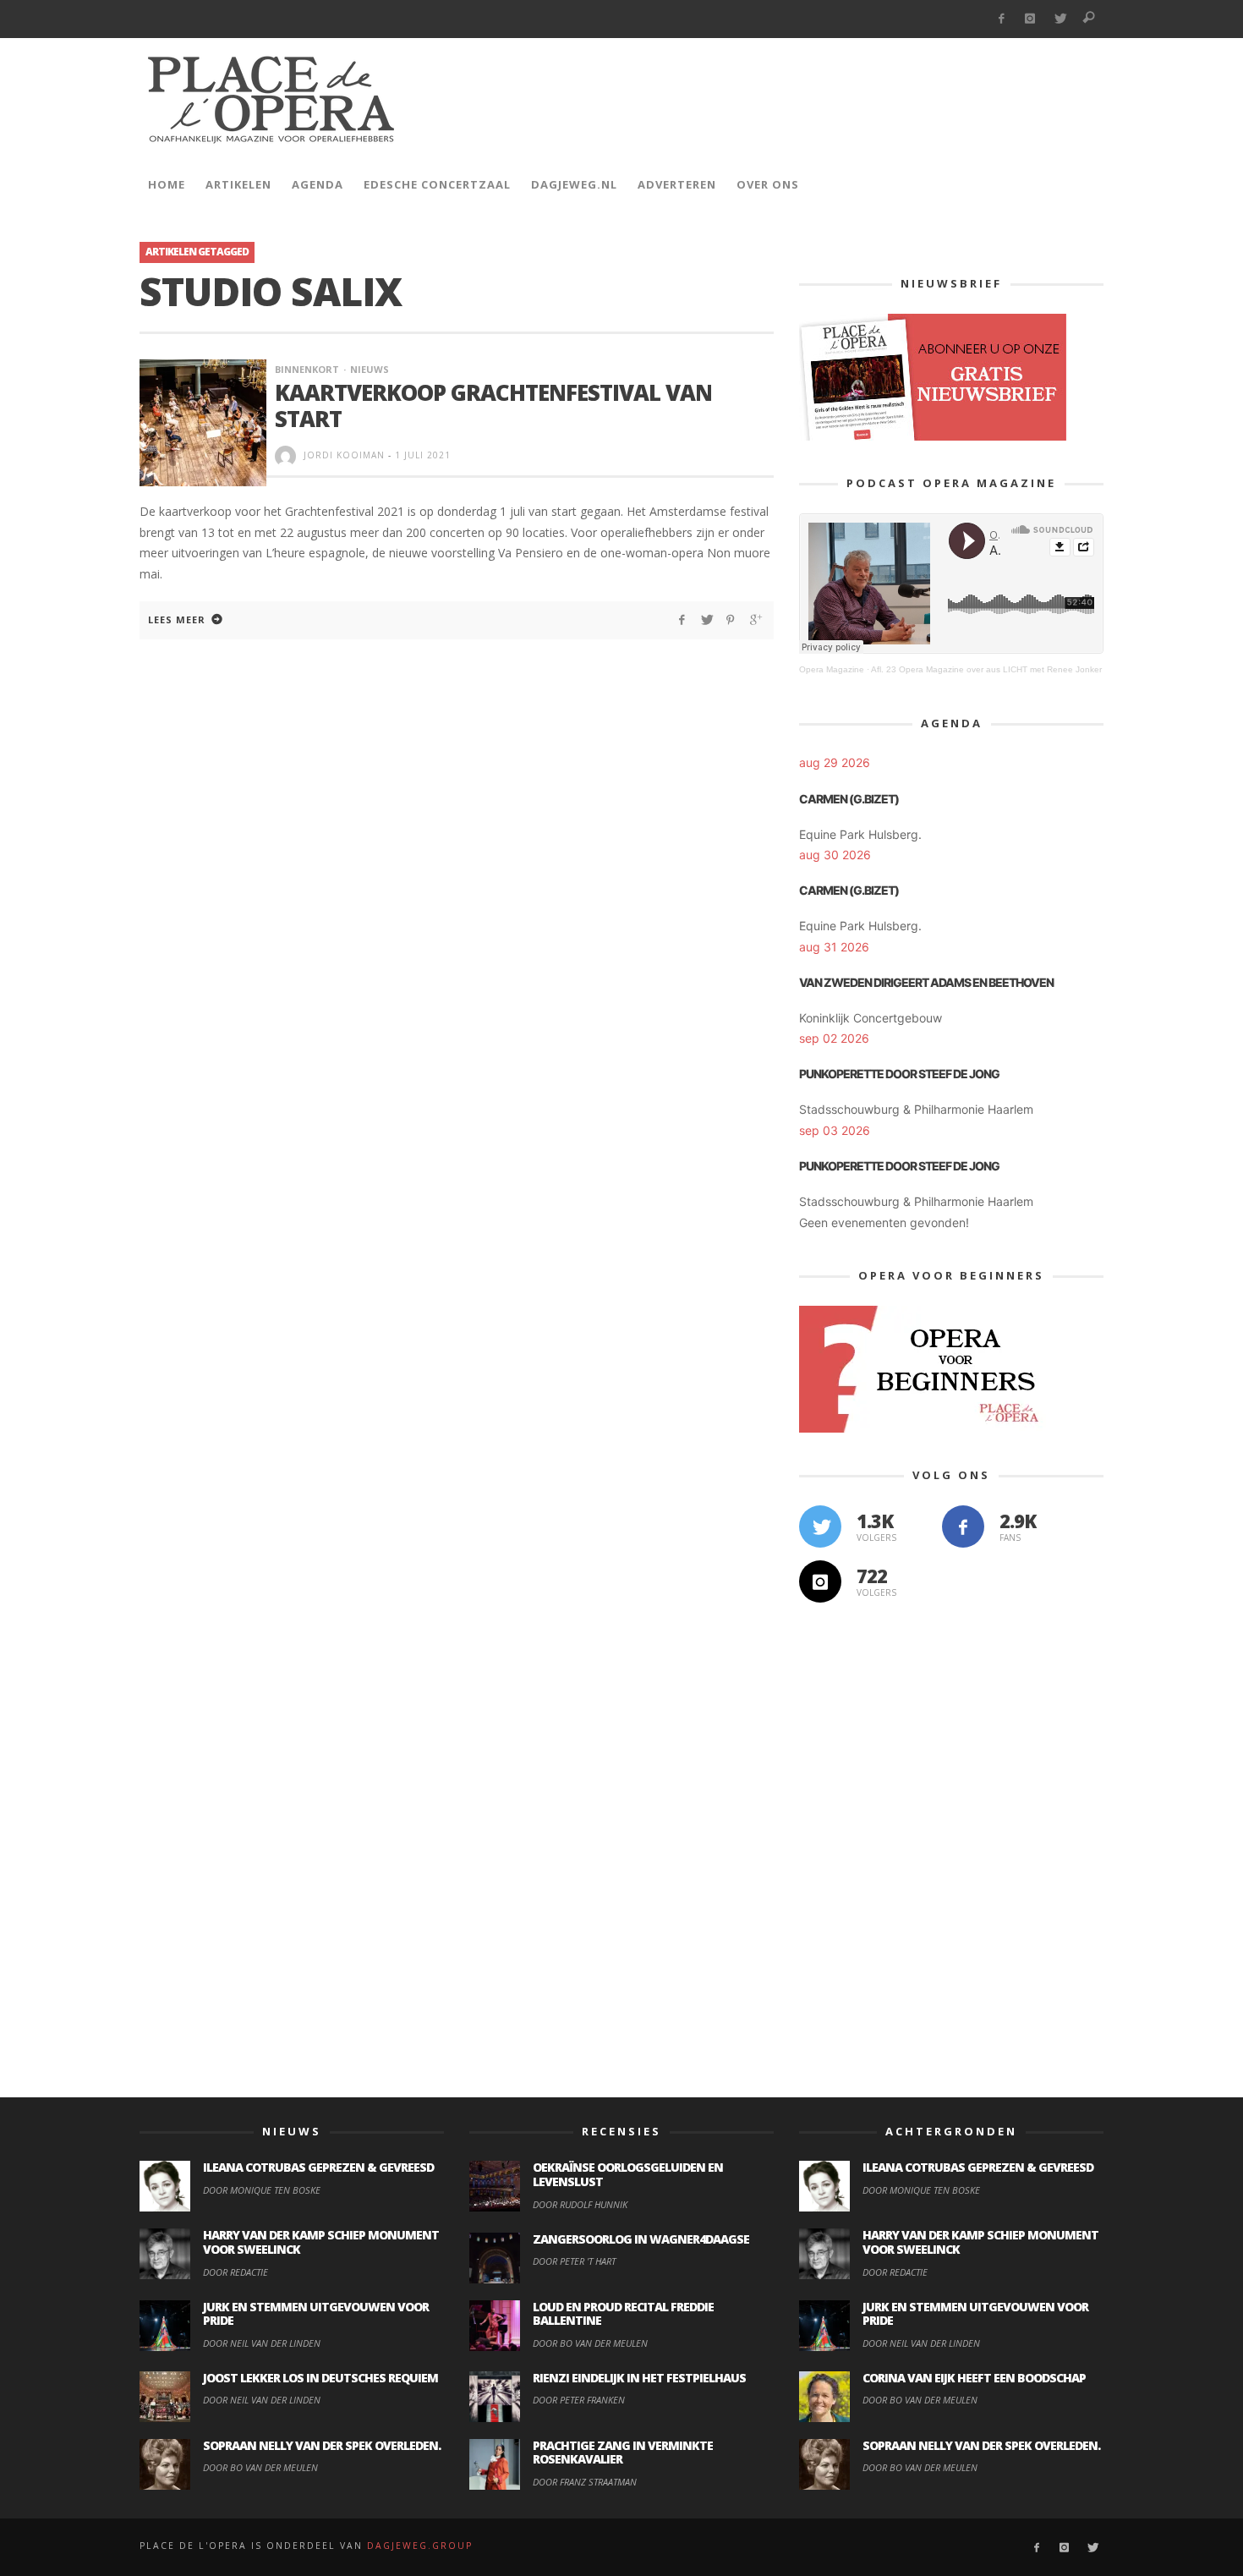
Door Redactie (235, 2272)
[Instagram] (1030, 19)
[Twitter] (1060, 19)
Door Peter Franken (579, 2400)
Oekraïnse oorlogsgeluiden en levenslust (628, 2174)
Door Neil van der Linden (262, 2343)
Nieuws (370, 369)
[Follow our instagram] (820, 1581)
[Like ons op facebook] (963, 1526)
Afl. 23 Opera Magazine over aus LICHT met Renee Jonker (986, 669)
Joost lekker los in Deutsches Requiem (320, 2378)
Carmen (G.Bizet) (849, 799)
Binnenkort (307, 369)
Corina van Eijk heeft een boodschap (974, 2378)
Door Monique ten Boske (262, 2190)
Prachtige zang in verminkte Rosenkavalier (623, 2453)
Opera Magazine (832, 669)
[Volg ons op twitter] (820, 1526)
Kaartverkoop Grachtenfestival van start (493, 406)
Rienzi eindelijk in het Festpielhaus (639, 2378)
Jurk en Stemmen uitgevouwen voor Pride (316, 2314)
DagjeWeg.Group (420, 2546)
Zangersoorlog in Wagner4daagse (641, 2239)
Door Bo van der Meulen (260, 2467)
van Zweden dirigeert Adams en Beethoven (926, 982)
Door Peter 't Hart (574, 2261)
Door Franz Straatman (585, 2482)
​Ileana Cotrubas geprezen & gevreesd (318, 2167)
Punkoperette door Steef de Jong (899, 1074)
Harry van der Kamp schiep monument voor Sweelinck (321, 2242)
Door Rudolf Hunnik (580, 2204)
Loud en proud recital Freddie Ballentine (623, 2314)
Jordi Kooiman (344, 455)
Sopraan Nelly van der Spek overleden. (322, 2445)
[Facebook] (1001, 19)
